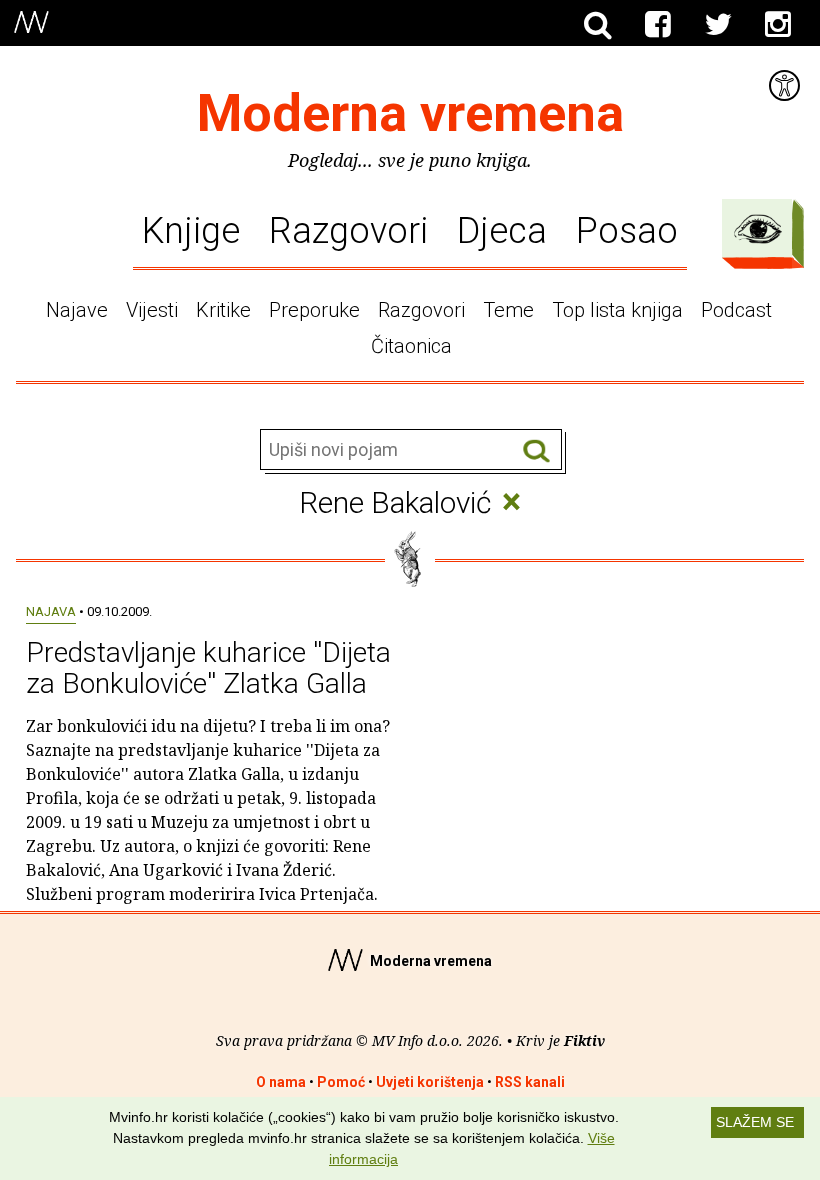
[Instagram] (778, 25)
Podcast (736, 310)
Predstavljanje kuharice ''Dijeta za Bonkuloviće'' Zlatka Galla (208, 668)
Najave (77, 310)
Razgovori (348, 230)
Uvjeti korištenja (430, 1082)
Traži (536, 450)
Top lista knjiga (617, 310)
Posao (627, 230)
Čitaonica (411, 346)
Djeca (502, 230)
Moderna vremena (410, 113)
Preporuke (314, 310)
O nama (281, 1082)
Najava (51, 611)
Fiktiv (584, 1040)
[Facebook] (658, 25)
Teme (508, 310)
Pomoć (341, 1082)
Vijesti (152, 310)
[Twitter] (718, 25)
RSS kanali (530, 1082)
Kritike (223, 310)
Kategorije (758, 229)
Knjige (191, 230)
